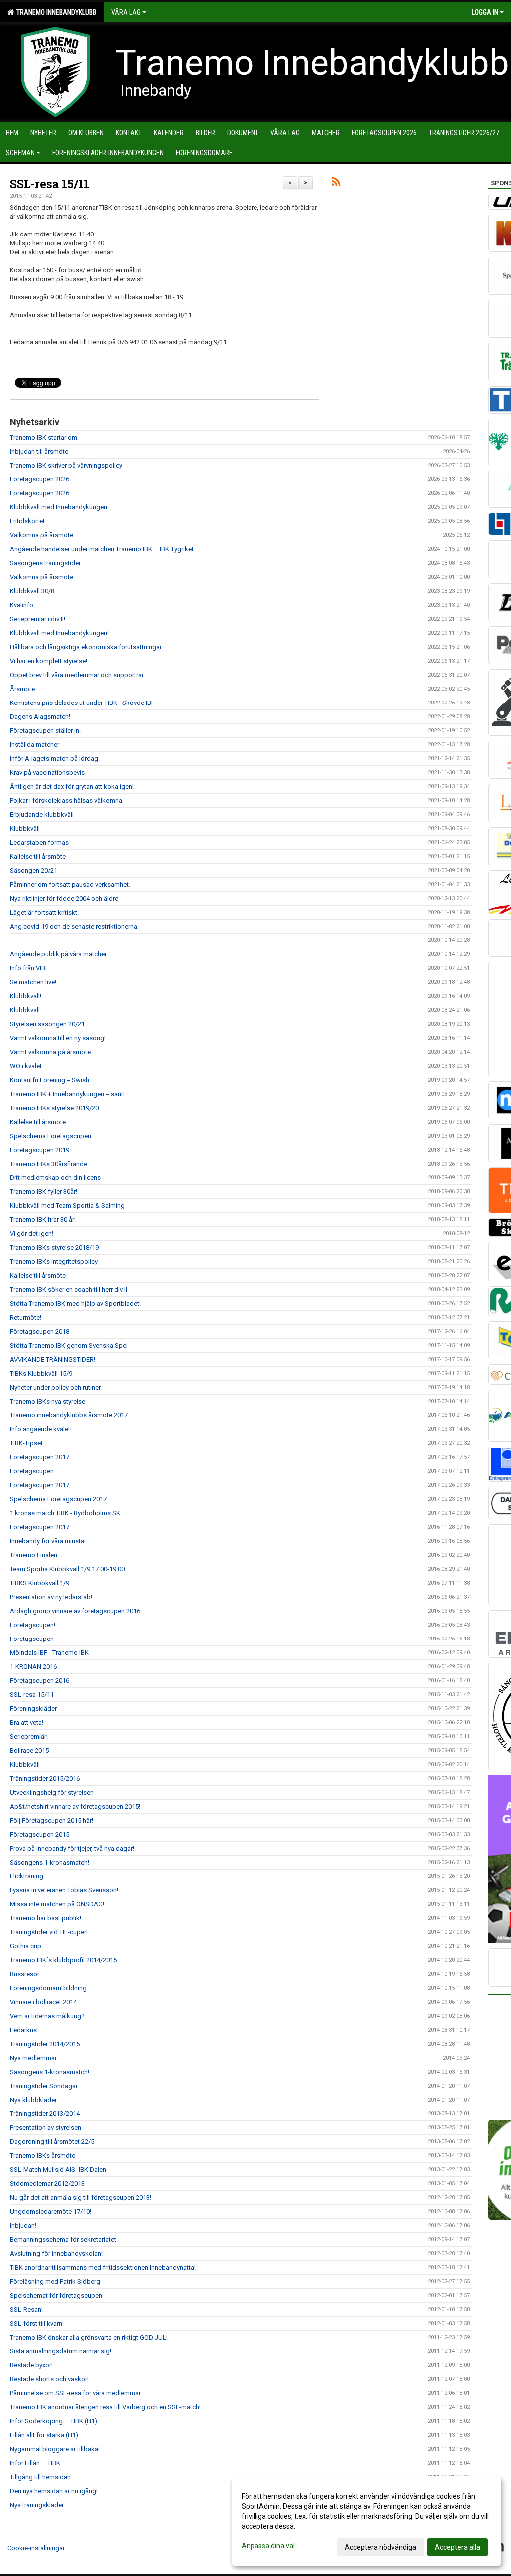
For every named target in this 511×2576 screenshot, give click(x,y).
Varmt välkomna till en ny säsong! (58, 1038)
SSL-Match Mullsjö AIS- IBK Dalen (58, 2170)
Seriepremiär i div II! (38, 619)
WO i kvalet (26, 1066)
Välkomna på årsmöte (42, 535)
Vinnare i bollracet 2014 (43, 2002)
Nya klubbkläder (33, 2100)
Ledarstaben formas (39, 842)
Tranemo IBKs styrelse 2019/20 (54, 1108)
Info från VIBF (29, 968)
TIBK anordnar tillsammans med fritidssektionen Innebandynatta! (103, 2267)
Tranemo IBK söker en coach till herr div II (69, 1289)
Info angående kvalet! (41, 1429)
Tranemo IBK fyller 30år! (44, 1192)
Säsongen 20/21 (34, 870)
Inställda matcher (35, 745)
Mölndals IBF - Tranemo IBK (49, 1653)
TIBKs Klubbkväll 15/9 (41, 1373)
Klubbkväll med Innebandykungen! (59, 633)
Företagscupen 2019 (40, 1150)
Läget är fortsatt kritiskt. (44, 912)
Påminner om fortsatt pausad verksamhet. (70, 884)
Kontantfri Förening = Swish (50, 1080)
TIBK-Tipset (26, 1443)
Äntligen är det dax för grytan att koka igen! (72, 787)
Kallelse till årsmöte (38, 856)
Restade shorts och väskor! (49, 2379)
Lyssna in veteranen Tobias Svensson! (64, 1890)
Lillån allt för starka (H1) (44, 2435)
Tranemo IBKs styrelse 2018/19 (54, 1248)
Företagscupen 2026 (40, 479)
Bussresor (25, 1974)
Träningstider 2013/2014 (45, 2114)
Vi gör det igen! (32, 1234)
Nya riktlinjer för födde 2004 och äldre (64, 898)
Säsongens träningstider (45, 563)
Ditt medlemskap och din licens (55, 1178)
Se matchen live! (33, 982)
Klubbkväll (25, 828)
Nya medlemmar (33, 2058)
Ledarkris (23, 2030)
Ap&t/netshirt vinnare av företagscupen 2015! (75, 1806)
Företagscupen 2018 (40, 1331)
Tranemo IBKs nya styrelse (48, 1401)
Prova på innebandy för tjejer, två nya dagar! (72, 1848)
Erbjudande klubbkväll (42, 815)
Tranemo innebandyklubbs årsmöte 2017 (69, 1415)
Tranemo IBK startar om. (44, 437)
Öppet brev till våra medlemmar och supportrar (77, 675)
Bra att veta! (27, 1723)
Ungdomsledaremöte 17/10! (51, 2212)
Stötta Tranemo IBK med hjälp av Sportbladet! (75, 1303)
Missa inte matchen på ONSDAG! (57, 1904)
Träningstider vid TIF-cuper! (49, 1932)
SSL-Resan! (26, 2309)
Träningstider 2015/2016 (45, 1778)
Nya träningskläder (37, 2505)
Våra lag (126, 12)
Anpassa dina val (268, 2546)
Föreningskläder (33, 1709)
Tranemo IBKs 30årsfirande (49, 1164)
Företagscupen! (33, 1625)
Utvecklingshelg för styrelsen (52, 1792)
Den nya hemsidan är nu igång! (54, 2491)
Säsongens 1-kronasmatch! (50, 1862)
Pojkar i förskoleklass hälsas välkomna (66, 801)
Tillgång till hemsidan (40, 2477)
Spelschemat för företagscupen (56, 2295)
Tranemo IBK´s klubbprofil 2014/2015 (63, 1960)
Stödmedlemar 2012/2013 (47, 2184)
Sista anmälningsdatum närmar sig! (61, 2351)
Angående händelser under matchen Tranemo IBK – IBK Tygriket (102, 549)
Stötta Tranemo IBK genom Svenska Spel (69, 1345)
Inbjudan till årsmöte (39, 451)
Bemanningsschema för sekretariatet (63, 2239)
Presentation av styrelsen (46, 2128)
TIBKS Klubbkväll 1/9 (40, 1583)
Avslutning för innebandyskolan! (56, 2253)
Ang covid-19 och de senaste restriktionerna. (74, 926)
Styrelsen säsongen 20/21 (47, 1024)
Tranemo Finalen (34, 1555)
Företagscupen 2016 (40, 1681)
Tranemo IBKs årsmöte (43, 2156)
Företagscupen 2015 (40, 1834)
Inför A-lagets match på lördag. (55, 759)
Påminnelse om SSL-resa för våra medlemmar (75, 2393)
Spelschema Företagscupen (51, 1136)
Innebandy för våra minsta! (48, 1541)
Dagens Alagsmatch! (40, 717)
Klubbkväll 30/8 (32, 591)
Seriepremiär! (29, 1737)
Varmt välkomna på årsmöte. (51, 1052)
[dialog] (366, 2521)
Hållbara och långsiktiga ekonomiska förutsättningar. (86, 647)
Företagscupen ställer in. (45, 731)
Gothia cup (26, 1946)
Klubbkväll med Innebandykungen (59, 507)
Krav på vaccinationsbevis (47, 773)
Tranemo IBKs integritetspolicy (54, 1262)
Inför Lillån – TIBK (35, 2463)
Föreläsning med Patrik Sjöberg (55, 2281)
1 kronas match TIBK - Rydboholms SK (65, 1513)
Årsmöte (22, 689)
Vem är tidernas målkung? (47, 2016)
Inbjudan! (23, 2225)
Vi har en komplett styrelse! (49, 661)
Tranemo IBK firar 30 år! (43, 1220)
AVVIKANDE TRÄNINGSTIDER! (53, 1359)
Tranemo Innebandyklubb (55, 12)
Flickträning (27, 1876)
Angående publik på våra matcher (58, 954)
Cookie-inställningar (36, 2548)
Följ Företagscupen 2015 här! (52, 1820)
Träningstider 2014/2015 (45, 2044)
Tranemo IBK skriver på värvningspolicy (66, 465)
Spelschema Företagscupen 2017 (58, 1499)
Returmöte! (26, 1317)
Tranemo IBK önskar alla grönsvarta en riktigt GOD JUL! (89, 2337)
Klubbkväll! (26, 996)
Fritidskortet (27, 521)
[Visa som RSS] (336, 183)
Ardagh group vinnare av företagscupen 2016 (75, 1611)
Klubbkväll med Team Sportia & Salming (67, 1206)
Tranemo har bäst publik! (46, 1918)
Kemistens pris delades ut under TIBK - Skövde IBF (82, 703)
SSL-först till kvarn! (37, 2323)
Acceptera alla (457, 2547)
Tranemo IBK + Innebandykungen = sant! (67, 1094)
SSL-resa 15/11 (50, 184)
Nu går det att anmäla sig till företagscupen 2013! (81, 2198)
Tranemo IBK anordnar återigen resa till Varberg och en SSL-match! (105, 2407)
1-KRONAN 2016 (33, 1667)
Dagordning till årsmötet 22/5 (52, 2142)
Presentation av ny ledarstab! (51, 1597)
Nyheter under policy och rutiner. (56, 1387)
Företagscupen (32, 1471)
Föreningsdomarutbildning (48, 1988)
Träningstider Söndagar (44, 2086)
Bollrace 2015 (29, 1751)
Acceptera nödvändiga (381, 2547)
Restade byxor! (31, 2365)
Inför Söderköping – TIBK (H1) (54, 2421)
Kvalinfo (22, 605)
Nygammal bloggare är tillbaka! (55, 2449)
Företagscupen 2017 (40, 1457)
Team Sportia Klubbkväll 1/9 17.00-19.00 (67, 1569)
